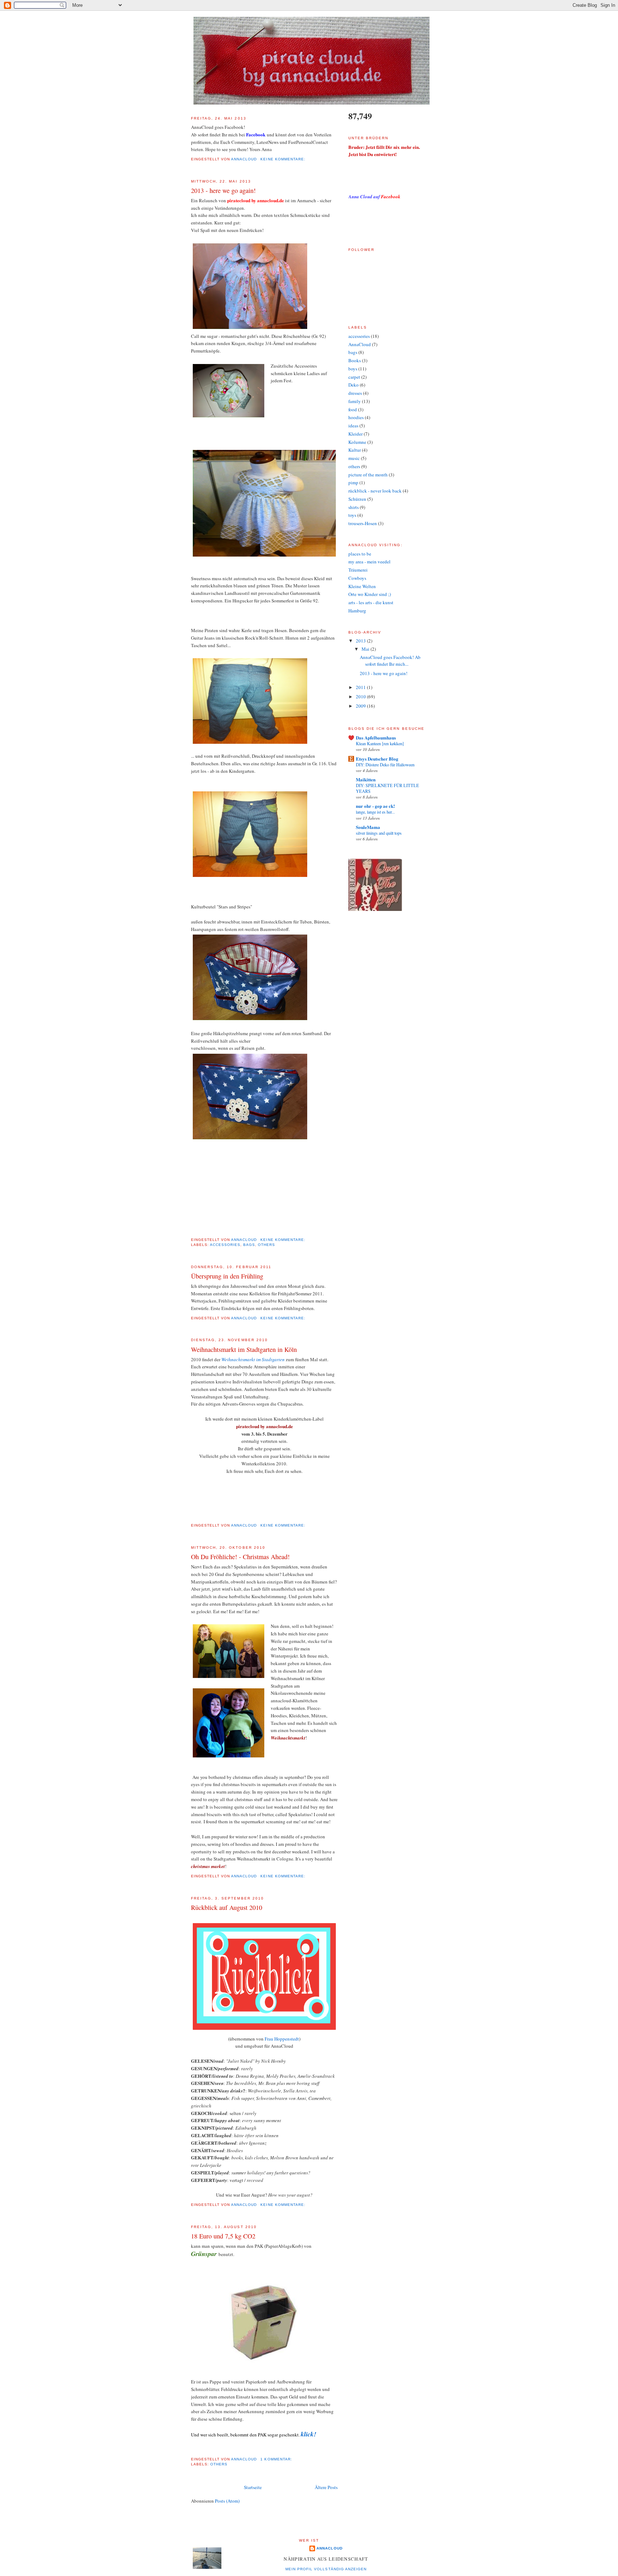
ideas (353, 426)
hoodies (356, 417)
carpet (354, 377)
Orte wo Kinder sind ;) (370, 594)
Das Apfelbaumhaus (376, 738)
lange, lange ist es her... (375, 812)
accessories (225, 1245)
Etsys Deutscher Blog (377, 759)
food (353, 409)
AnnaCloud (360, 344)
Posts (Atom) (227, 2501)
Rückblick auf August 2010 (227, 1907)
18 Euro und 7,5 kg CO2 (223, 2236)
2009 (361, 706)
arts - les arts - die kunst (371, 602)
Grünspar (205, 2254)
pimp (353, 482)
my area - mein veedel (369, 562)
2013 (361, 641)
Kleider (355, 434)
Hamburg (357, 611)
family (355, 401)
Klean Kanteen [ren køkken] (380, 743)
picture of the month (368, 475)
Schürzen (357, 499)
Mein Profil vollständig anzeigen (326, 2569)
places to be (360, 554)
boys (353, 369)
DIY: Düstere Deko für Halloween (385, 765)
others (266, 1245)
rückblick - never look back (375, 491)
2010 (361, 697)
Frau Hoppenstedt (282, 2039)
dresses (355, 393)
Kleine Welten (362, 586)
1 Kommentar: (277, 2459)
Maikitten (366, 779)
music (354, 458)
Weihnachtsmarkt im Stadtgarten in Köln (244, 1349)
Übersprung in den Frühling (227, 1276)
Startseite (253, 2487)
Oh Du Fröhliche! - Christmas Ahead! (240, 1557)
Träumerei (358, 570)
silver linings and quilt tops (379, 833)
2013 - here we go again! (223, 190)
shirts (354, 507)
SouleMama (368, 827)
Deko (354, 385)
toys (352, 515)
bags (249, 1245)
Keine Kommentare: (283, 159)
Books (355, 360)
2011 (361, 687)
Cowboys (357, 578)
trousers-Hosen (363, 523)
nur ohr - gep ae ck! (375, 806)
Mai (366, 649)
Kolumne (357, 442)
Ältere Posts (326, 2487)
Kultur (355, 450)
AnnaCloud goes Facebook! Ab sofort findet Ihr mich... (390, 661)
